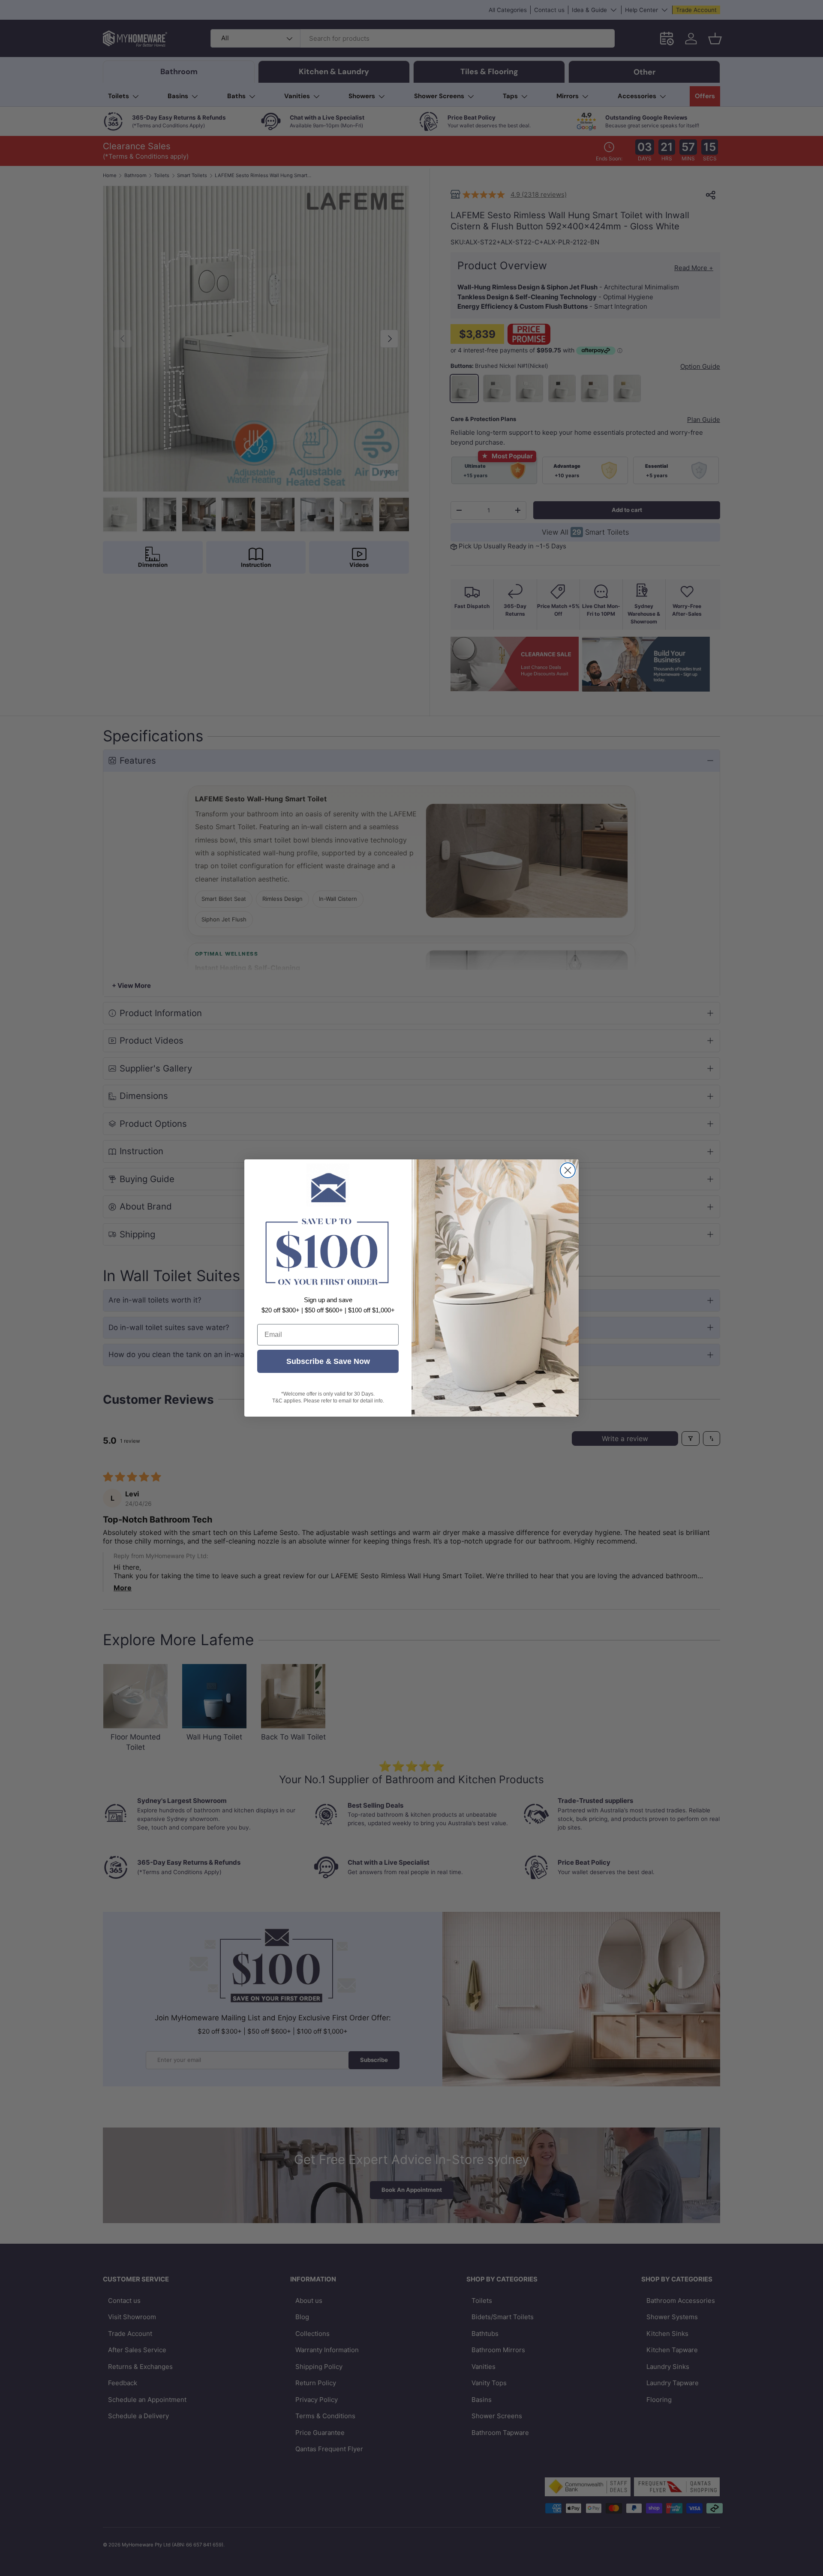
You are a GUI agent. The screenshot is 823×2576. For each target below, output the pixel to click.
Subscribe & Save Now (328, 1361)
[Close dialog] (568, 1170)
